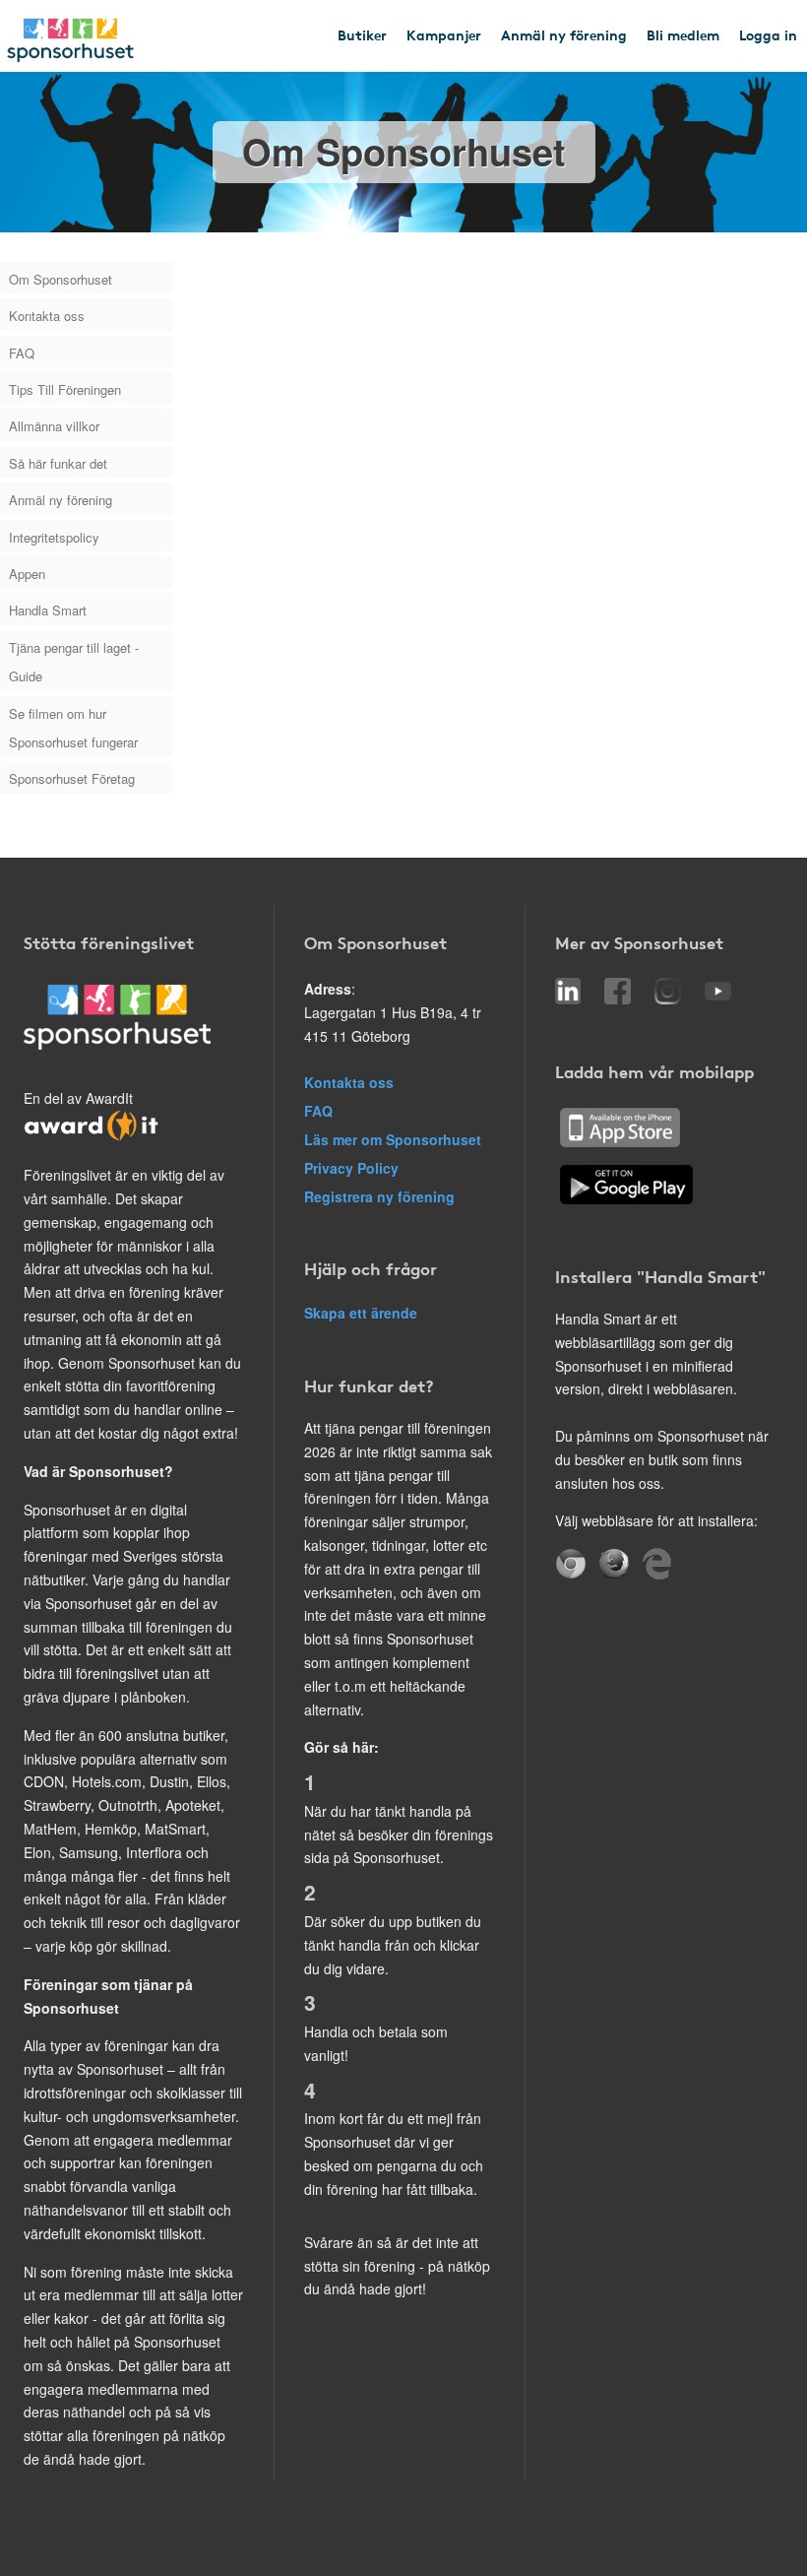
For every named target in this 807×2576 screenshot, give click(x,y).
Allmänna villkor (54, 426)
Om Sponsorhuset (61, 279)
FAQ (22, 353)
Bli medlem (683, 34)
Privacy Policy (351, 1168)
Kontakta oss (47, 316)
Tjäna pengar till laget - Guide (74, 662)
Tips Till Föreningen (65, 389)
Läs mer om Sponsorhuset (393, 1139)
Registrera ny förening (379, 1196)
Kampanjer (444, 34)
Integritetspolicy (54, 537)
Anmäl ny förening (564, 34)
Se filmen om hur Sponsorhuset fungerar (73, 728)
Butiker (362, 34)
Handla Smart (48, 610)
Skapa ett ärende (361, 1313)
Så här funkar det (58, 463)
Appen (27, 574)
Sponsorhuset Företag (72, 778)
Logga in (768, 34)
